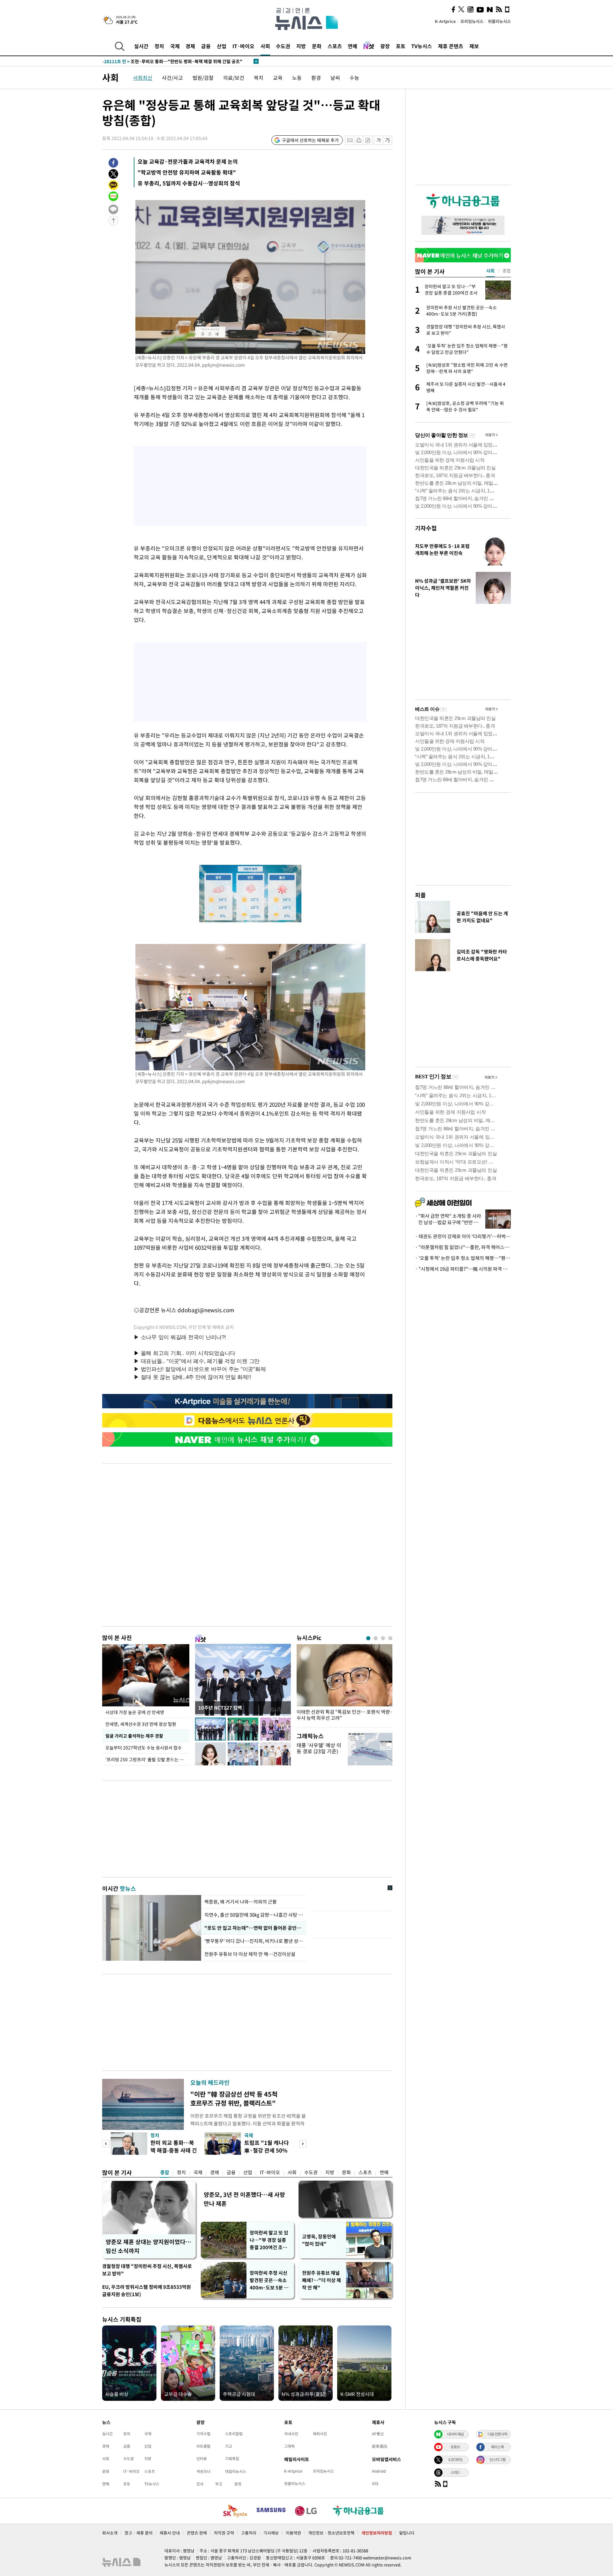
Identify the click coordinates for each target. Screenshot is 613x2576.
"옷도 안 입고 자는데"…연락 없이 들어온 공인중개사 (254, 1928)
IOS (375, 2483)
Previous (106, 2144)
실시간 (141, 46)
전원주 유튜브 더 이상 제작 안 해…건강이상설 (250, 1954)
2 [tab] (376, 1638)
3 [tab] (383, 1638)
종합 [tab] (507, 271)
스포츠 (335, 46)
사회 (265, 46)
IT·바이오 (243, 46)
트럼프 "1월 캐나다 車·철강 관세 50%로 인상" (267, 2150)
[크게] (388, 140)
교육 (278, 78)
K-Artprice (445, 21)
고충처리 (249, 2533)
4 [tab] (390, 1638)
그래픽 (289, 2446)
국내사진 (291, 2434)
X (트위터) (455, 2460)
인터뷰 (202, 2459)
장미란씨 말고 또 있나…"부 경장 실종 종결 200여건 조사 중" (269, 2240)
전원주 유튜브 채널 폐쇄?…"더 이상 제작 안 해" (322, 2280)
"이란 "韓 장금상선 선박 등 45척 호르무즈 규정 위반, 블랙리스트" (234, 2098)
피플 (420, 895)
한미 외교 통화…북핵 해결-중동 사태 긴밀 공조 (174, 2150)
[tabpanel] (344, 1684)
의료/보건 (234, 78)
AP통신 (378, 2434)
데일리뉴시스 (236, 2471)
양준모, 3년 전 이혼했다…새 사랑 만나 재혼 (244, 2199)
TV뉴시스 (422, 46)
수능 (354, 78)
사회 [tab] (490, 271)
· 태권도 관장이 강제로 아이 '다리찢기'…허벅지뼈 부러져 (463, 1236)
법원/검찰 (203, 78)
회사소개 (110, 2533)
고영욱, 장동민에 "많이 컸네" (319, 2240)
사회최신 (143, 78)
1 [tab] (368, 1638)
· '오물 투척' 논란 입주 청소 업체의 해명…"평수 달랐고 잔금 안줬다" (463, 1258)
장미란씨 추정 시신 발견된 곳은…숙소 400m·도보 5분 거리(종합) (269, 2280)
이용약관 (293, 2533)
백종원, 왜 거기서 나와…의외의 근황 (241, 1902)
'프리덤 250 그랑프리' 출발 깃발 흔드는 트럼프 (147, 1759)
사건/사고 (172, 78)
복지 (259, 78)
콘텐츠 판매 (197, 2533)
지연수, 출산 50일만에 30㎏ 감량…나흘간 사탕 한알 (254, 1915)
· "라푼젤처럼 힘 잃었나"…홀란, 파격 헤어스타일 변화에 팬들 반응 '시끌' (463, 1247)
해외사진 (320, 2434)
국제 (175, 46)
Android (379, 2471)
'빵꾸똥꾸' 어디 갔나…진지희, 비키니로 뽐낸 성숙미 (254, 1941)
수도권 (283, 46)
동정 (238, 2484)
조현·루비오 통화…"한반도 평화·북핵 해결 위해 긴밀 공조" (172, 61)
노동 (297, 78)
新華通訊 (380, 2446)
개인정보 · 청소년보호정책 (331, 2533)
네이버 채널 (455, 2434)
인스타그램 (497, 2460)
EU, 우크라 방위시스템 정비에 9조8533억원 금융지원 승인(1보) (147, 2291)
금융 (206, 46)
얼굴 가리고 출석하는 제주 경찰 (134, 1736)
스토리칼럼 (234, 2434)
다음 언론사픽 (497, 2434)
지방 (301, 46)
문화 (317, 46)
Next (303, 2144)
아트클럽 (203, 2446)
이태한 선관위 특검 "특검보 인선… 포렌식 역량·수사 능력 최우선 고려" (344, 1715)
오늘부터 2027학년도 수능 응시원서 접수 (144, 1748)
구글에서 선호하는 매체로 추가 (310, 140)
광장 (385, 46)
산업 (222, 46)
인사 (200, 2484)
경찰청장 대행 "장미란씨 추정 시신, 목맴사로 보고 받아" (147, 2270)
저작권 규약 (224, 2533)
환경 (316, 78)
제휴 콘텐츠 (451, 46)
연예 (352, 46)
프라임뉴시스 (472, 21)
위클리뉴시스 (499, 21)
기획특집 (232, 2459)
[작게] (378, 140)
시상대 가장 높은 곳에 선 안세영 (135, 1712)
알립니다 (407, 2533)
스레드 (455, 2472)
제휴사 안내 (170, 2533)
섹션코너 (203, 2471)
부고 (219, 2484)
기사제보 (271, 2533)
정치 (159, 46)
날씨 (335, 78)
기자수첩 (426, 528)
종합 (165, 2172)
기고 (229, 2446)
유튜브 (455, 2447)
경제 (190, 46)
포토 (401, 46)
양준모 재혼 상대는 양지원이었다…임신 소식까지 (148, 2246)
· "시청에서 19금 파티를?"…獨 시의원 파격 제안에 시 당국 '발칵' (463, 1269)
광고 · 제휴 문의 (139, 2533)
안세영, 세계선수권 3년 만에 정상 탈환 (141, 1724)
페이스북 (497, 2447)
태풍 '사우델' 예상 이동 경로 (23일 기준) (319, 1748)
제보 (474, 46)
